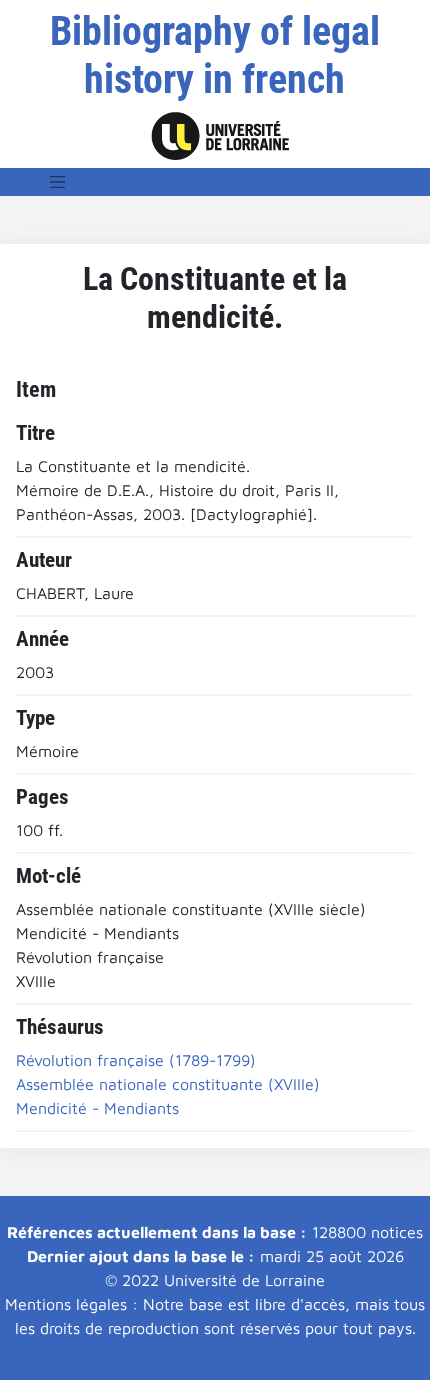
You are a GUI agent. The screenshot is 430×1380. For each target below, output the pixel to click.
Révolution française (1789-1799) (136, 1060)
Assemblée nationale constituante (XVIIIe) (168, 1084)
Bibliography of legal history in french (215, 55)
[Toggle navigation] (58, 182)
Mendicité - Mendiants (97, 1108)
